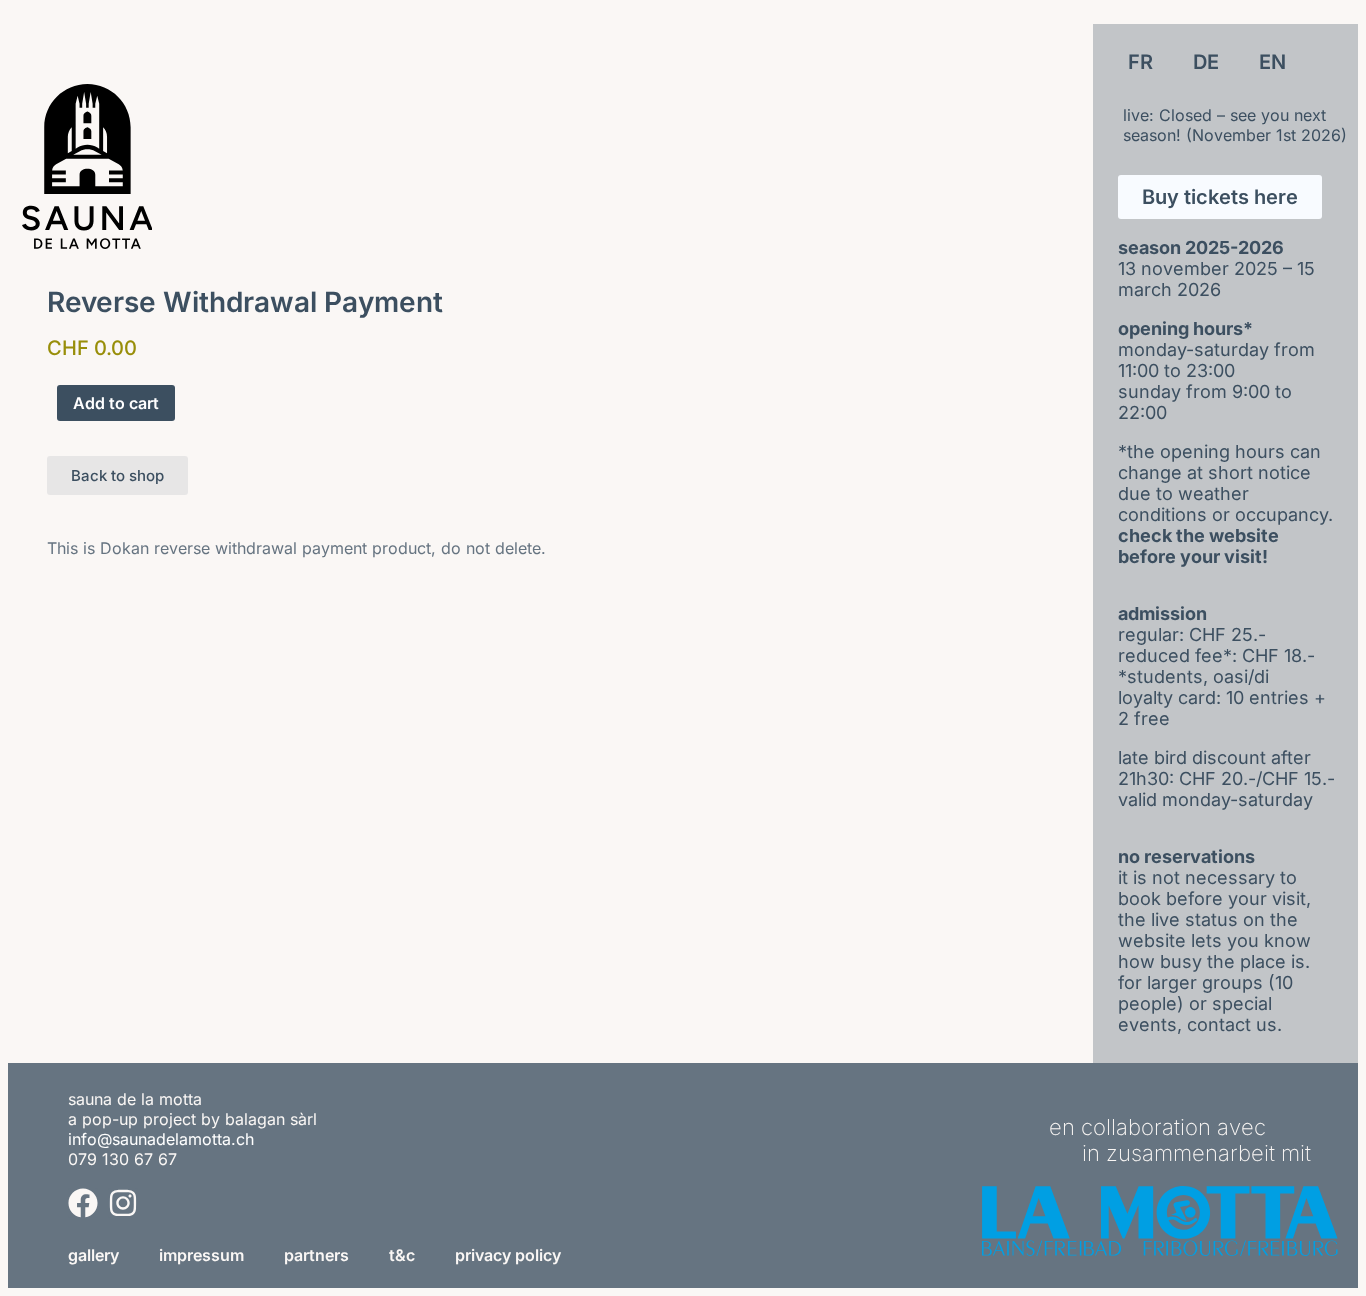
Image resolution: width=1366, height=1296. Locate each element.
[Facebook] (83, 1203)
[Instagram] (123, 1203)
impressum (201, 1255)
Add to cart (116, 403)
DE (1206, 62)
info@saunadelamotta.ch (161, 1139)
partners (316, 1255)
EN (1272, 62)
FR (1140, 62)
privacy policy (508, 1255)
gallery (93, 1255)
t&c (402, 1255)
